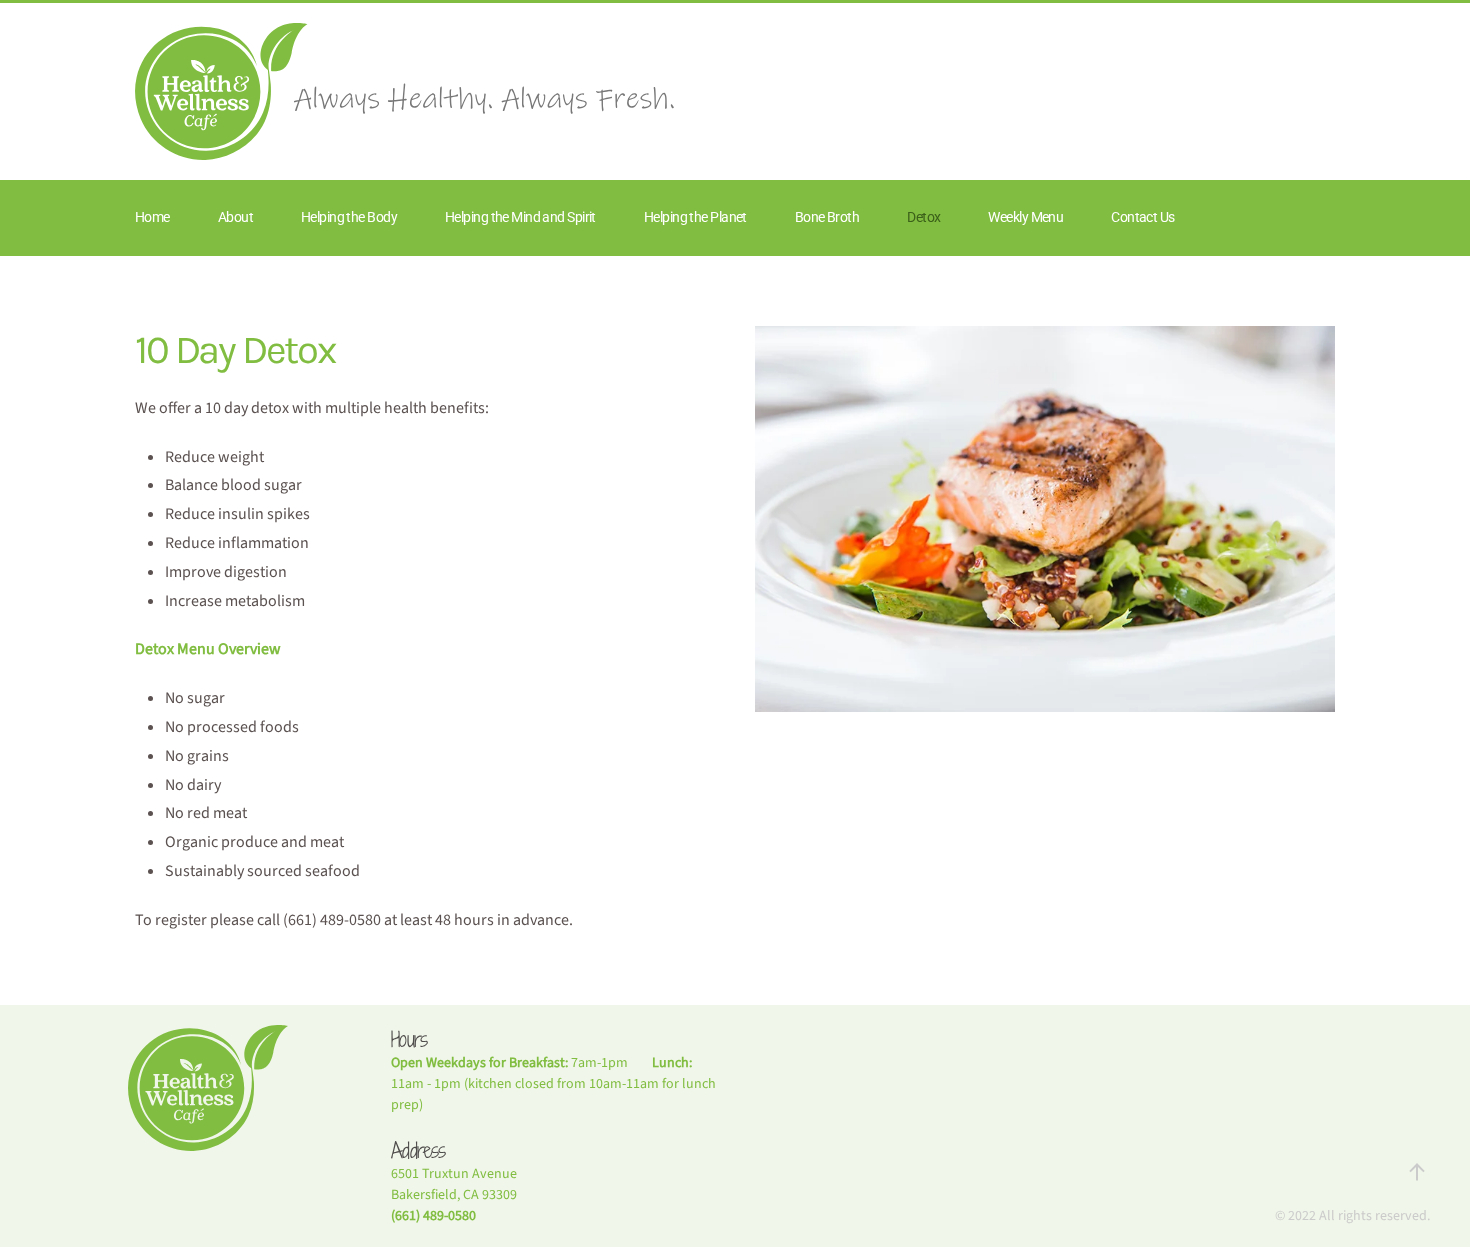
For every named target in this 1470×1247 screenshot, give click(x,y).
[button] (1417, 1172)
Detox (923, 217)
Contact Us (1142, 217)
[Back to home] (405, 91)
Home (152, 217)
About (235, 217)
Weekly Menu (1025, 217)
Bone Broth (827, 217)
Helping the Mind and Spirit (520, 217)
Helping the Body (349, 217)
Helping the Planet (695, 217)
